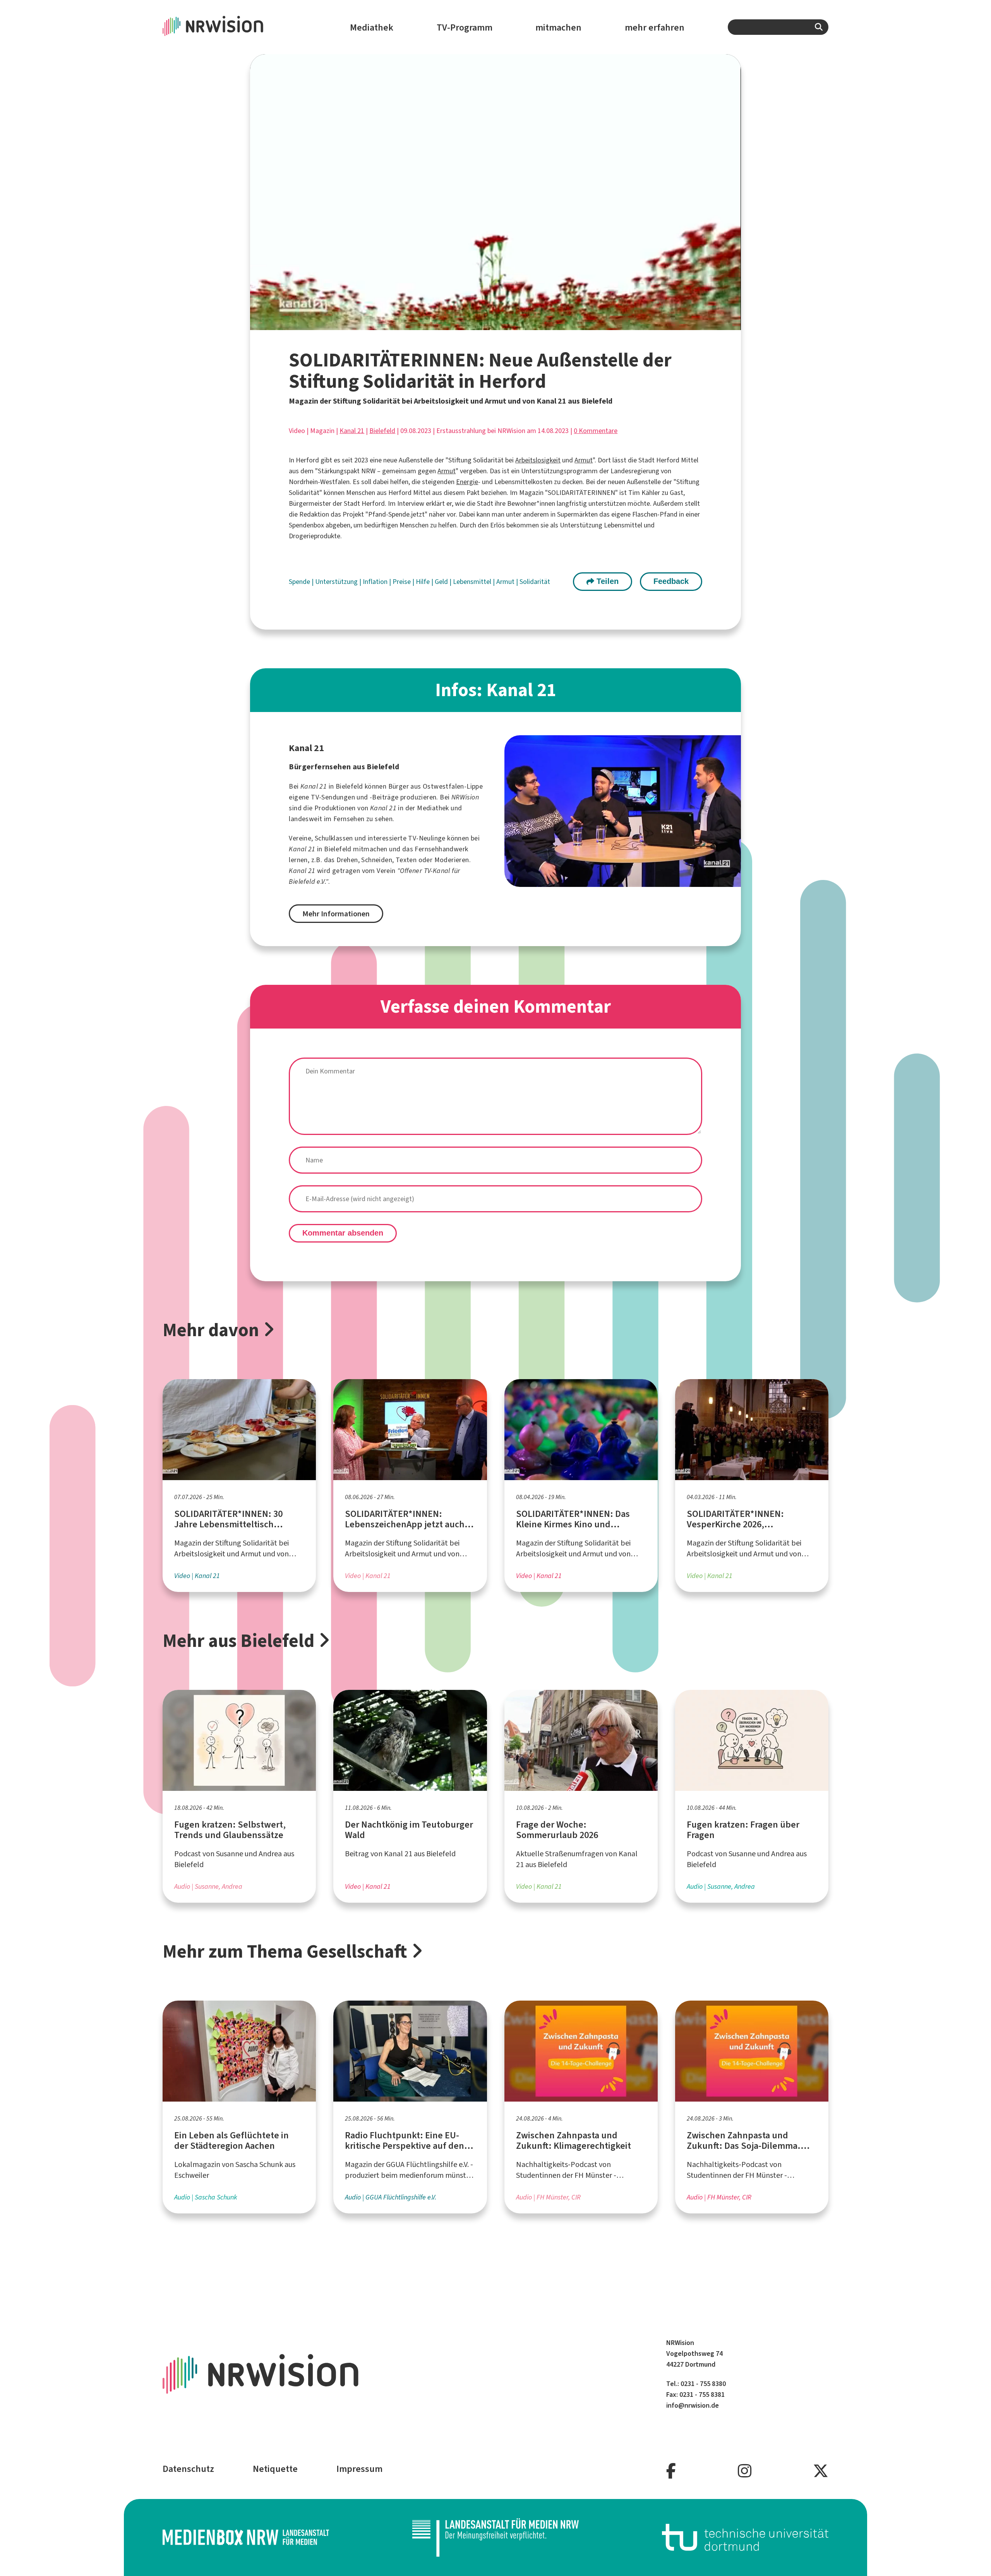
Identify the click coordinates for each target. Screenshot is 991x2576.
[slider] (478, 324)
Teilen (606, 581)
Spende (300, 582)
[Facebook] (671, 2471)
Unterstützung (337, 582)
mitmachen (558, 27)
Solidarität (535, 582)
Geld (442, 582)
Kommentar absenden (343, 1233)
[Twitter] (821, 2471)
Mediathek (372, 27)
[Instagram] (745, 2471)
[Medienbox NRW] (246, 2537)
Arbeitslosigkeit (538, 460)
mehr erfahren (655, 27)
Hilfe (423, 582)
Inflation (376, 582)
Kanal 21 (352, 431)
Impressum (359, 2469)
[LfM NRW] (495, 2537)
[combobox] (778, 27)
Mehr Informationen (336, 914)
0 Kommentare (596, 431)
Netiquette (275, 2469)
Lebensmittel (473, 582)
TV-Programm (465, 27)
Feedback (671, 581)
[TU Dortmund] (745, 2537)
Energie (467, 482)
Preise (402, 582)
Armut (584, 460)
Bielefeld (382, 431)
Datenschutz (188, 2469)
